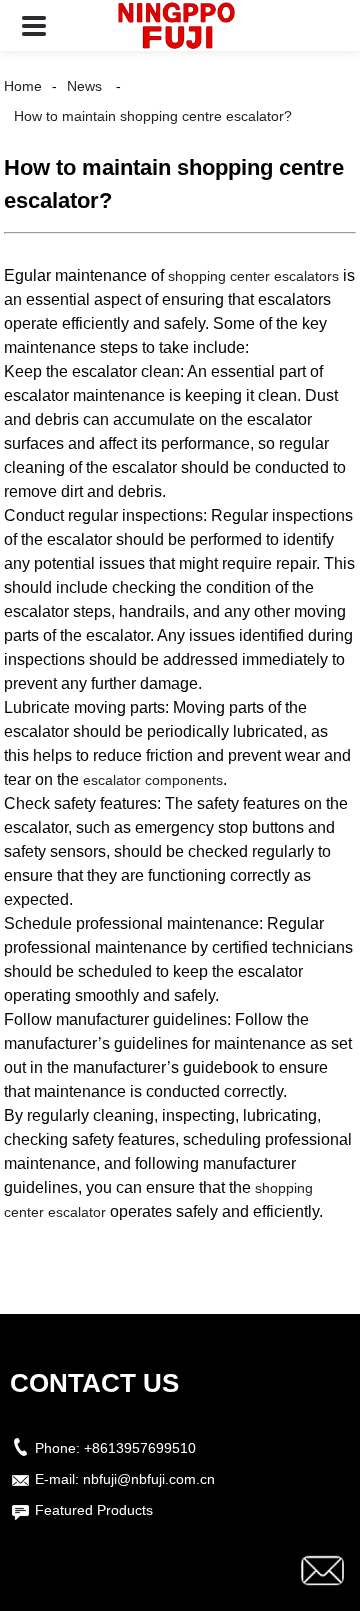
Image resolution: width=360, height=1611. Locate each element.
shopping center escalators (253, 276)
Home (23, 86)
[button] (34, 25)
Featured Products (94, 1510)
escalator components (153, 780)
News (84, 86)
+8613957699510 (140, 1448)
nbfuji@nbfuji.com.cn (149, 1479)
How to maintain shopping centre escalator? (153, 116)
